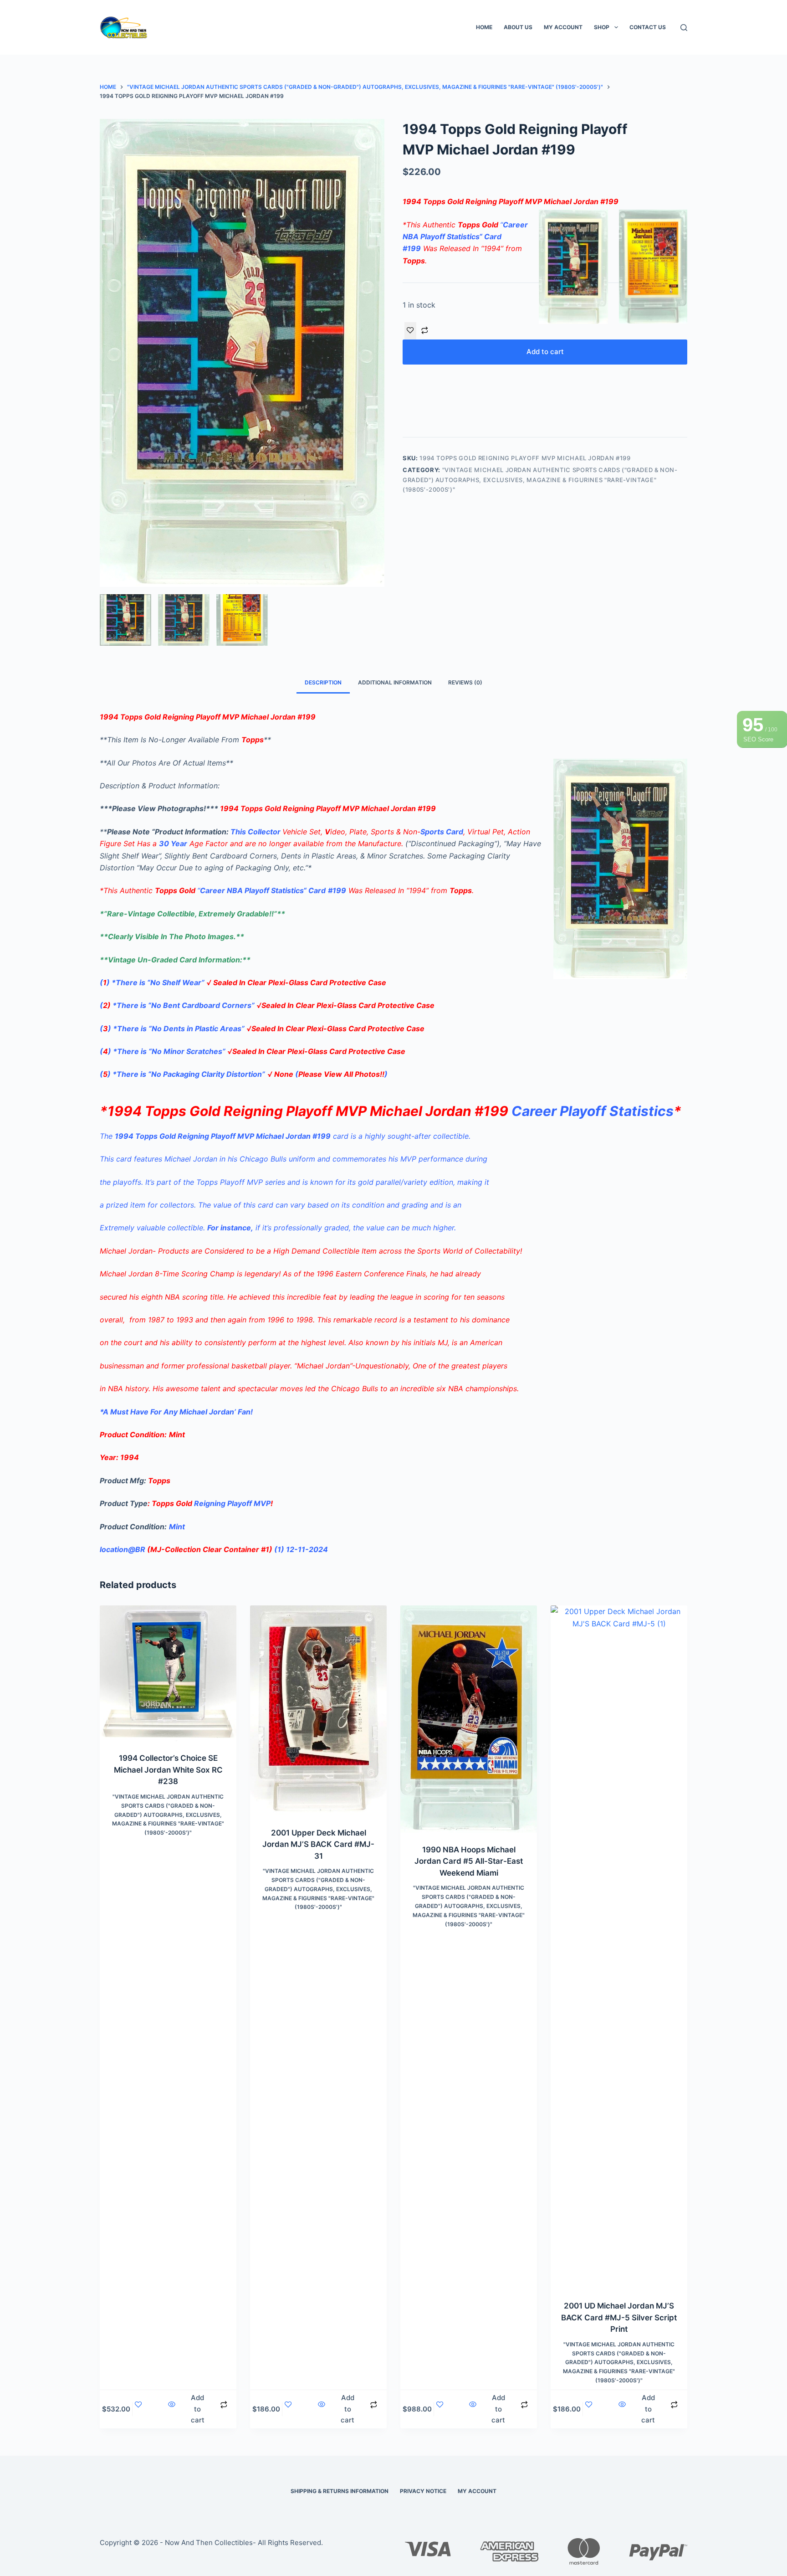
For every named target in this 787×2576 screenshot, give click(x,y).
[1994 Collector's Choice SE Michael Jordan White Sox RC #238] (168, 1673)
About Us (518, 27)
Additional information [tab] (395, 682)
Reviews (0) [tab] (465, 682)
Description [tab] (323, 682)
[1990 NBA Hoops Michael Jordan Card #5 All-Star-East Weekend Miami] (469, 1719)
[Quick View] (171, 2409)
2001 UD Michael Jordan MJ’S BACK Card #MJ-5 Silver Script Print (619, 2317)
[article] (393, 1331)
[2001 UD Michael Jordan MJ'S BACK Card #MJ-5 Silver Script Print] (619, 1947)
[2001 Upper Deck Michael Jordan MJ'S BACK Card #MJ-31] (318, 1710)
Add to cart (545, 352)
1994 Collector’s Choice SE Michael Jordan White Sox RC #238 (168, 1770)
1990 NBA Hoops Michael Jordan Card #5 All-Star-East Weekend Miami (469, 1861)
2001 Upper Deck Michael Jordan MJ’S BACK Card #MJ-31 (318, 1844)
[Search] (684, 28)
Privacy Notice (423, 2491)
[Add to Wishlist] (410, 331)
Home (484, 27)
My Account (563, 27)
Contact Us (648, 27)
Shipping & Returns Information (340, 2491)
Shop (602, 27)
